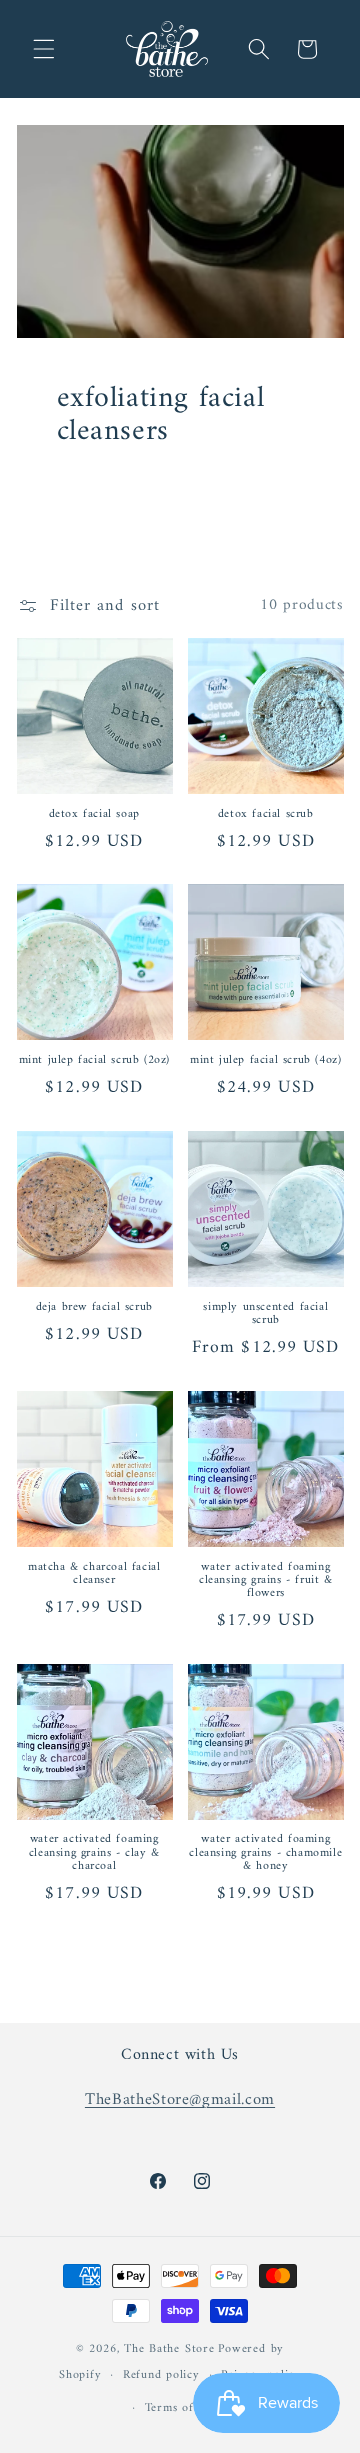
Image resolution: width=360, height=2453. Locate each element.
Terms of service (191, 2408)
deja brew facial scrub (94, 1307)
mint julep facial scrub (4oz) (265, 1060)
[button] (44, 49)
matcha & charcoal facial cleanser (94, 1574)
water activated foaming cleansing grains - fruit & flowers (266, 1581)
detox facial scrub (266, 814)
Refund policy (161, 2375)
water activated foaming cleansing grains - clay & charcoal (94, 1853)
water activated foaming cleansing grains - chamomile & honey (265, 1853)
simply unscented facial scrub (265, 1314)
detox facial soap (94, 814)
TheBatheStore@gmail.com (180, 2099)
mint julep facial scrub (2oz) (94, 1060)
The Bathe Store (169, 2349)
